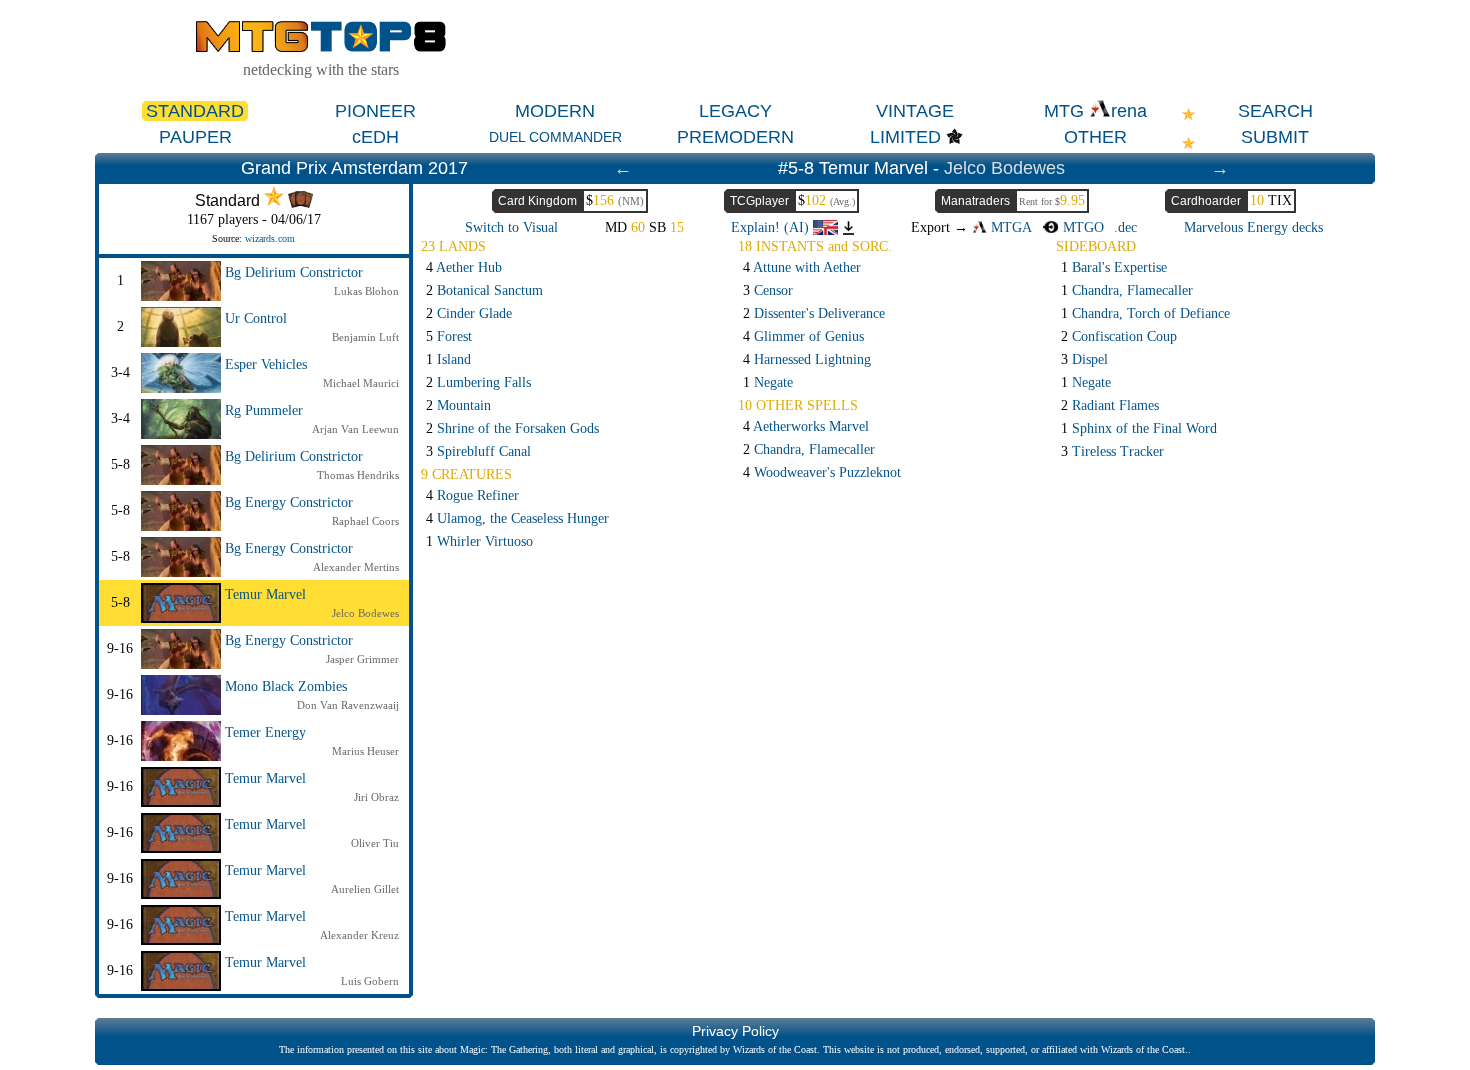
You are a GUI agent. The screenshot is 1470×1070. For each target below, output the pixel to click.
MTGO (1081, 227)
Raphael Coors (365, 521)
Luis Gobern (370, 981)
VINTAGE (915, 111)
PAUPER (195, 137)
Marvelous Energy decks (1253, 227)
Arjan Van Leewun (355, 429)
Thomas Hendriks (358, 475)
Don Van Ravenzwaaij (348, 705)
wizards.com (270, 238)
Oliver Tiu (375, 843)
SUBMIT (1275, 137)
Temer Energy (265, 732)
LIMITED (905, 137)
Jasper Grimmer (362, 659)
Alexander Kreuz (359, 935)
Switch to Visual (511, 227)
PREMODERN (735, 137)
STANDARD (195, 111)
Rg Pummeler (264, 410)
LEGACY (735, 111)
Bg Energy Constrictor (289, 502)
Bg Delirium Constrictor (294, 272)
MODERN (555, 111)
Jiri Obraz (376, 797)
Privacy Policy (735, 1031)
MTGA (1009, 227)
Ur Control (256, 318)
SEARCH (1275, 111)
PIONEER (375, 111)
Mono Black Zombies (286, 686)
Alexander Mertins (356, 567)
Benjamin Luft (365, 337)
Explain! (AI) (772, 227)
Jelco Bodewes (1004, 168)
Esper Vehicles (266, 364)
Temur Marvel (265, 594)
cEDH (375, 137)
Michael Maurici (361, 383)
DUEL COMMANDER (555, 137)
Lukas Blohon (366, 291)
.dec (1125, 227)
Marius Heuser (365, 751)
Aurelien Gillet (365, 889)
